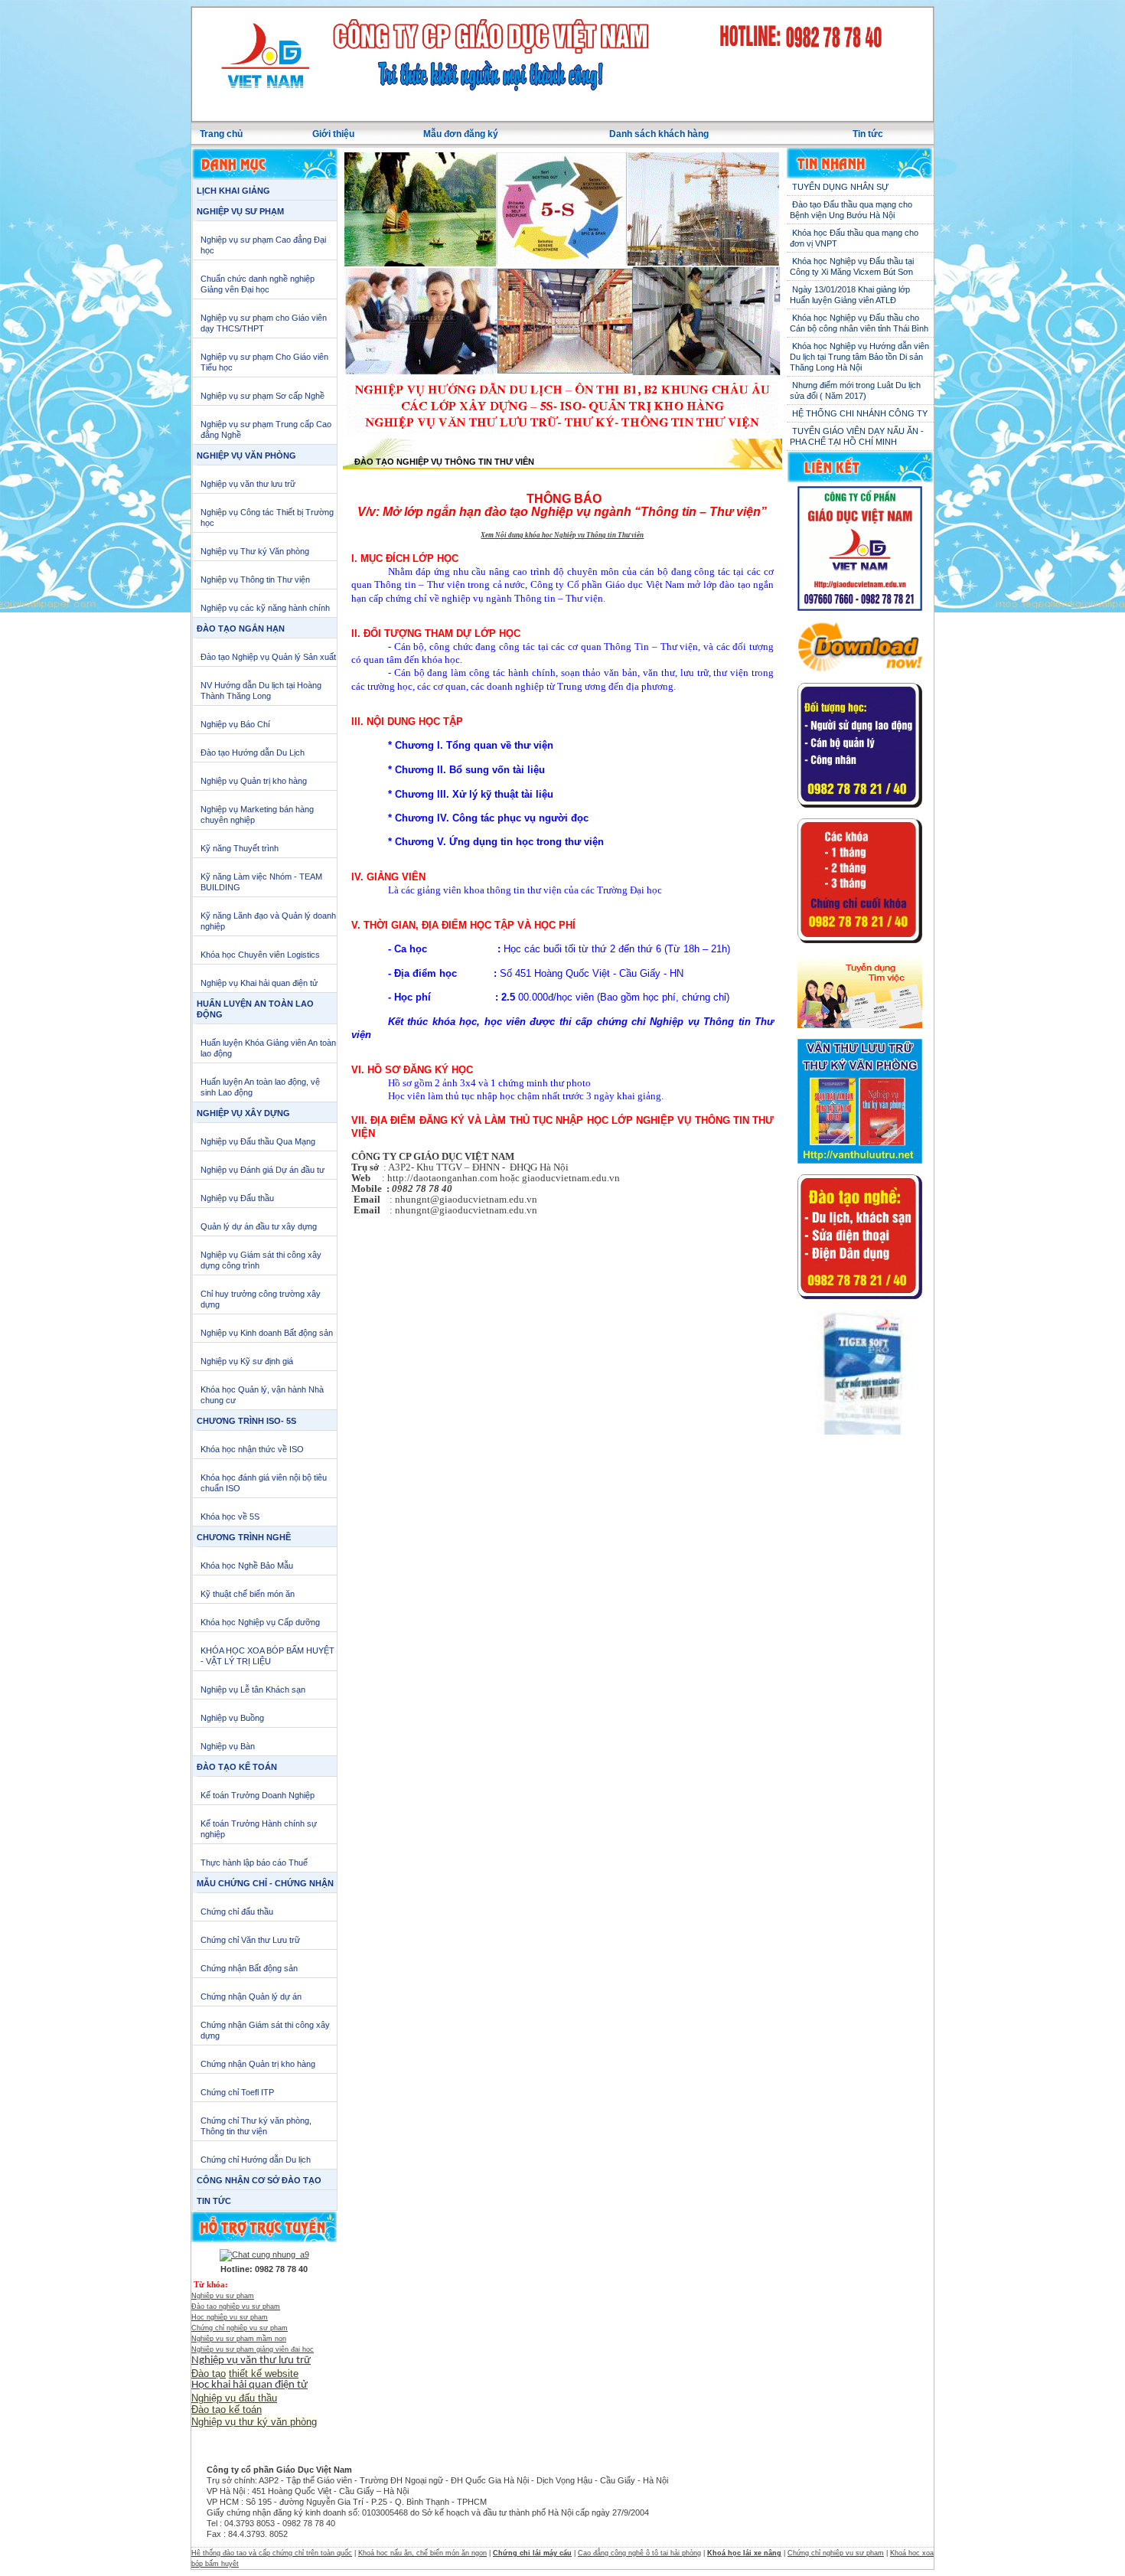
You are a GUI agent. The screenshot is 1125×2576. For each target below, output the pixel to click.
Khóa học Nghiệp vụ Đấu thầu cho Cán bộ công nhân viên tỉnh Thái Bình (859, 323)
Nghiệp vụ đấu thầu (234, 2398)
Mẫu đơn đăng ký (461, 134)
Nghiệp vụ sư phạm (223, 2296)
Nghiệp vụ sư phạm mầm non (239, 2339)
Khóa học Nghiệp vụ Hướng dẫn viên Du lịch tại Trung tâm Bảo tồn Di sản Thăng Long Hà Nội (859, 357)
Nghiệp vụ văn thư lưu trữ (251, 2361)
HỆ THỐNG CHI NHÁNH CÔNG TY (859, 413)
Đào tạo (209, 2374)
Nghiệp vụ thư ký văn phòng (254, 2422)
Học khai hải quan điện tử (249, 2385)
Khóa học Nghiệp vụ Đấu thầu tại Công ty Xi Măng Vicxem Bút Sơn (852, 266)
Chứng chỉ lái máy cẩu (532, 2553)
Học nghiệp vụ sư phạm (230, 2317)
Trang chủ (221, 134)
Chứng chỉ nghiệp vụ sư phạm (240, 2328)
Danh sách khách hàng (659, 134)
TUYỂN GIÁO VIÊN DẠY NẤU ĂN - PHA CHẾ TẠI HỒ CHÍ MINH (857, 436)
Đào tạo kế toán (227, 2409)
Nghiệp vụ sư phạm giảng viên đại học (253, 2349)
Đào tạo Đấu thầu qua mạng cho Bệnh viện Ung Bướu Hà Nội (851, 210)
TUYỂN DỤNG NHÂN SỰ (839, 187)
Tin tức (868, 134)
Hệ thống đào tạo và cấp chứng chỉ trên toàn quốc (272, 2553)
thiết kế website (264, 2374)
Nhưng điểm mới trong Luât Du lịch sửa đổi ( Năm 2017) (855, 390)
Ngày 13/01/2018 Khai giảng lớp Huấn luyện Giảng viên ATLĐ (850, 295)
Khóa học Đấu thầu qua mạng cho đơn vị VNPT (854, 238)
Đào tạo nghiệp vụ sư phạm (236, 2307)
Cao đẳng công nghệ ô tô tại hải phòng (639, 2553)
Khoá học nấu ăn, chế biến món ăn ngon (422, 2553)
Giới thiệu (333, 134)
